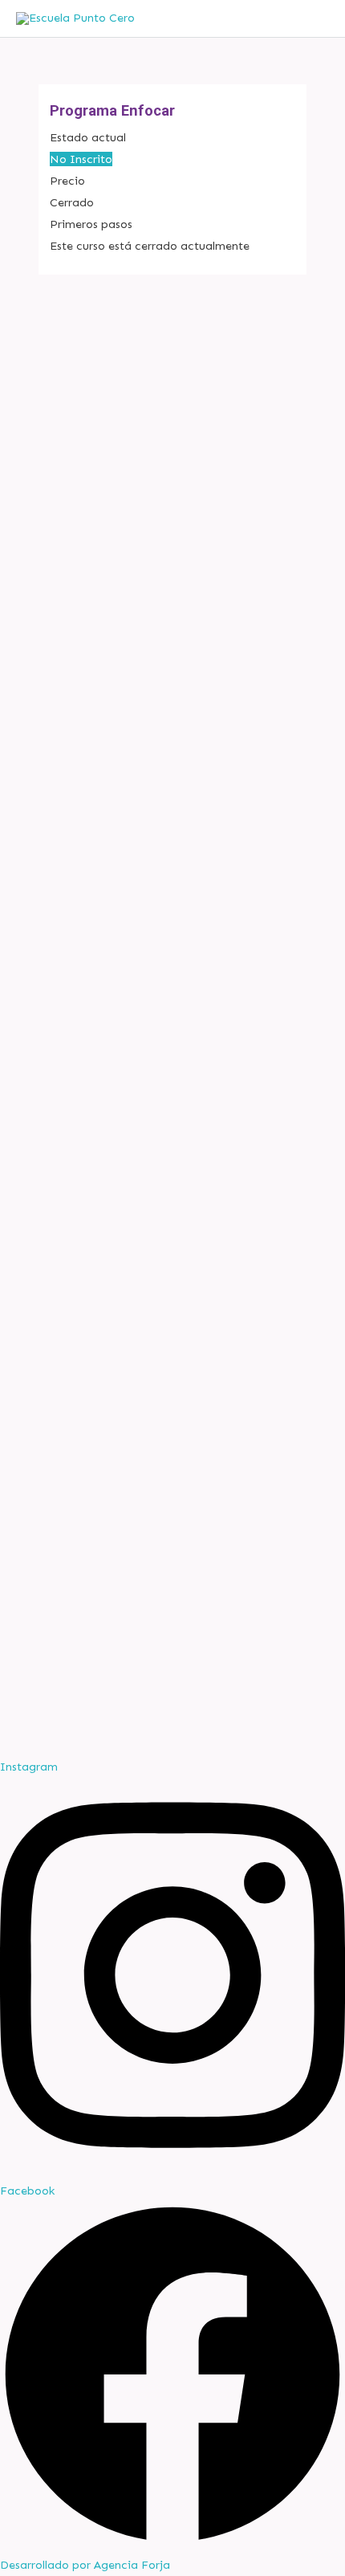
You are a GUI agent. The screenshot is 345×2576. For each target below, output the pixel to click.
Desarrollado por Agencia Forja (85, 2565)
